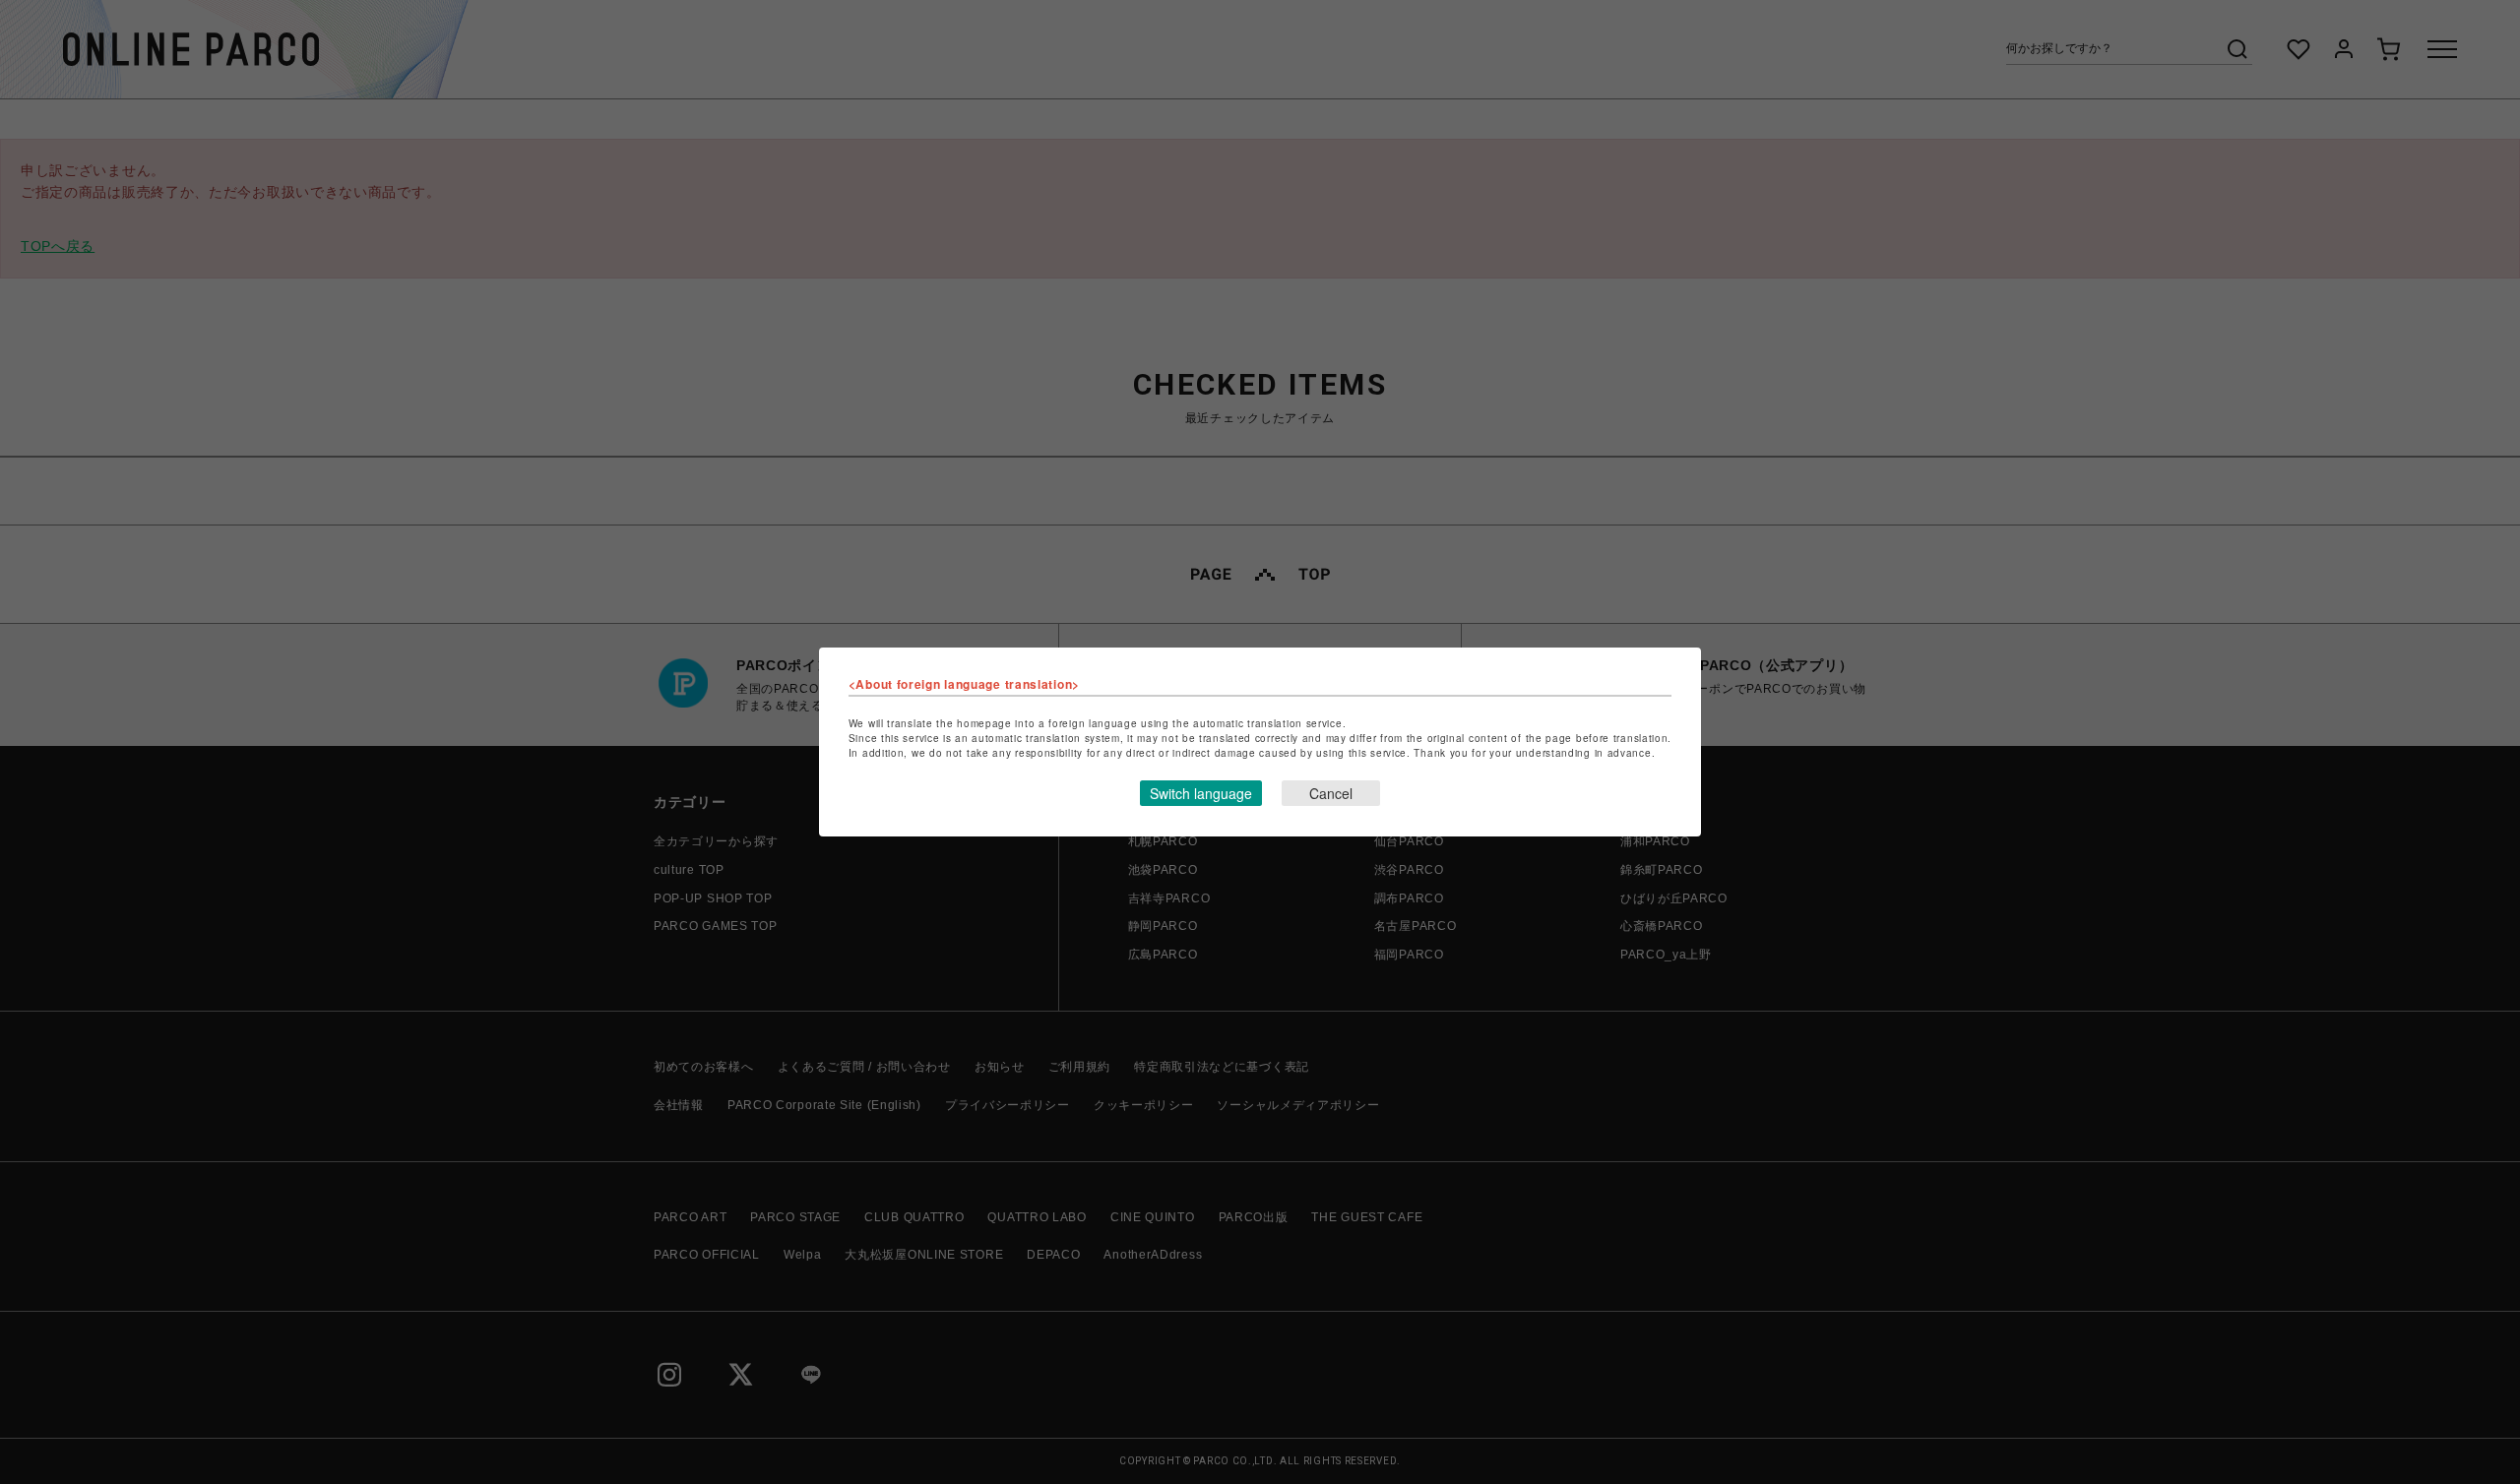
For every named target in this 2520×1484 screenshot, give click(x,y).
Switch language (1201, 793)
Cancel (1331, 793)
